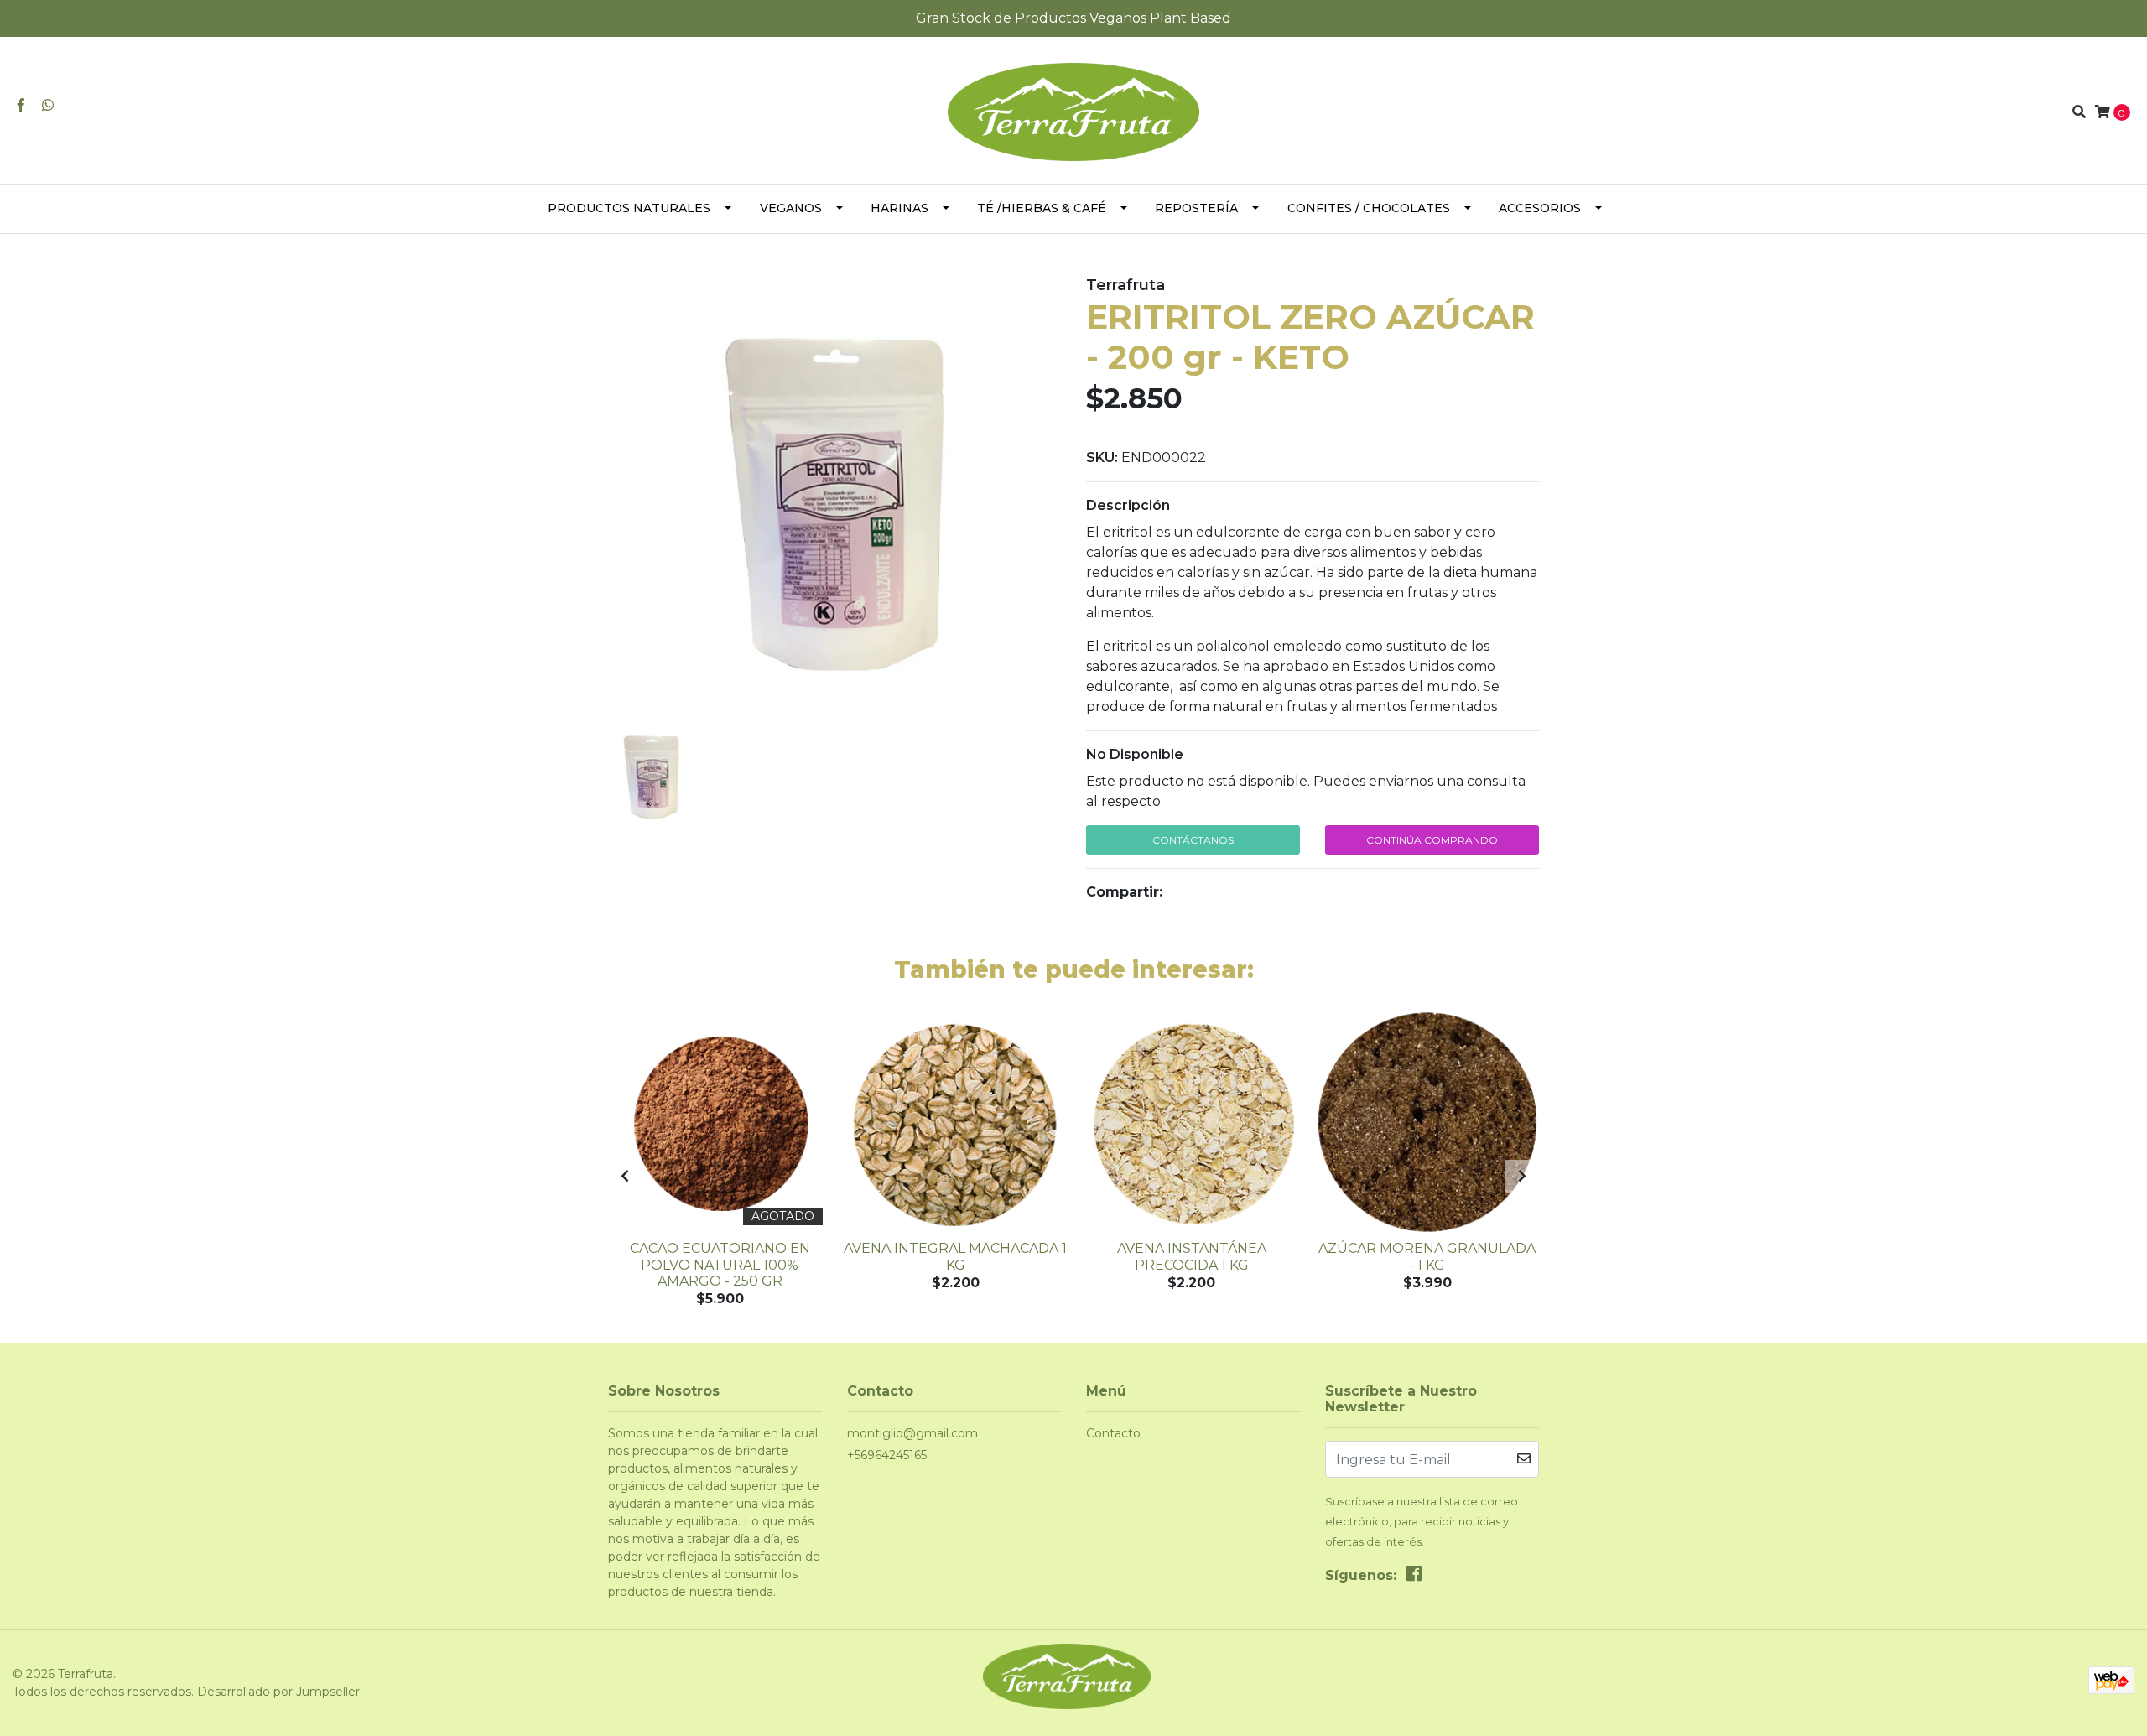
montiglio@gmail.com (912, 1433)
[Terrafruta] (1073, 111)
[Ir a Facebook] (21, 105)
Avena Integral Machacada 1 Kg (955, 1256)
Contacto (1113, 1433)
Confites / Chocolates (1369, 208)
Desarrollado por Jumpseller (278, 1692)
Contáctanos (1193, 840)
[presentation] (625, 1177)
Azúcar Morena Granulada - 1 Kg (1427, 1256)
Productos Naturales (629, 208)
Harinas (899, 208)
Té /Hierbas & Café (1042, 208)
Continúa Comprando (1432, 840)
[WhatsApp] (48, 105)
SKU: (1102, 457)
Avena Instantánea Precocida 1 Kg (1192, 1256)
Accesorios (1540, 208)
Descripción (1128, 505)
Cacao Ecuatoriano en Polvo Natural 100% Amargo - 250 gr (720, 1264)
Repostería (1196, 208)
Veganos (791, 208)
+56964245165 (887, 1455)
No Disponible (1135, 754)
